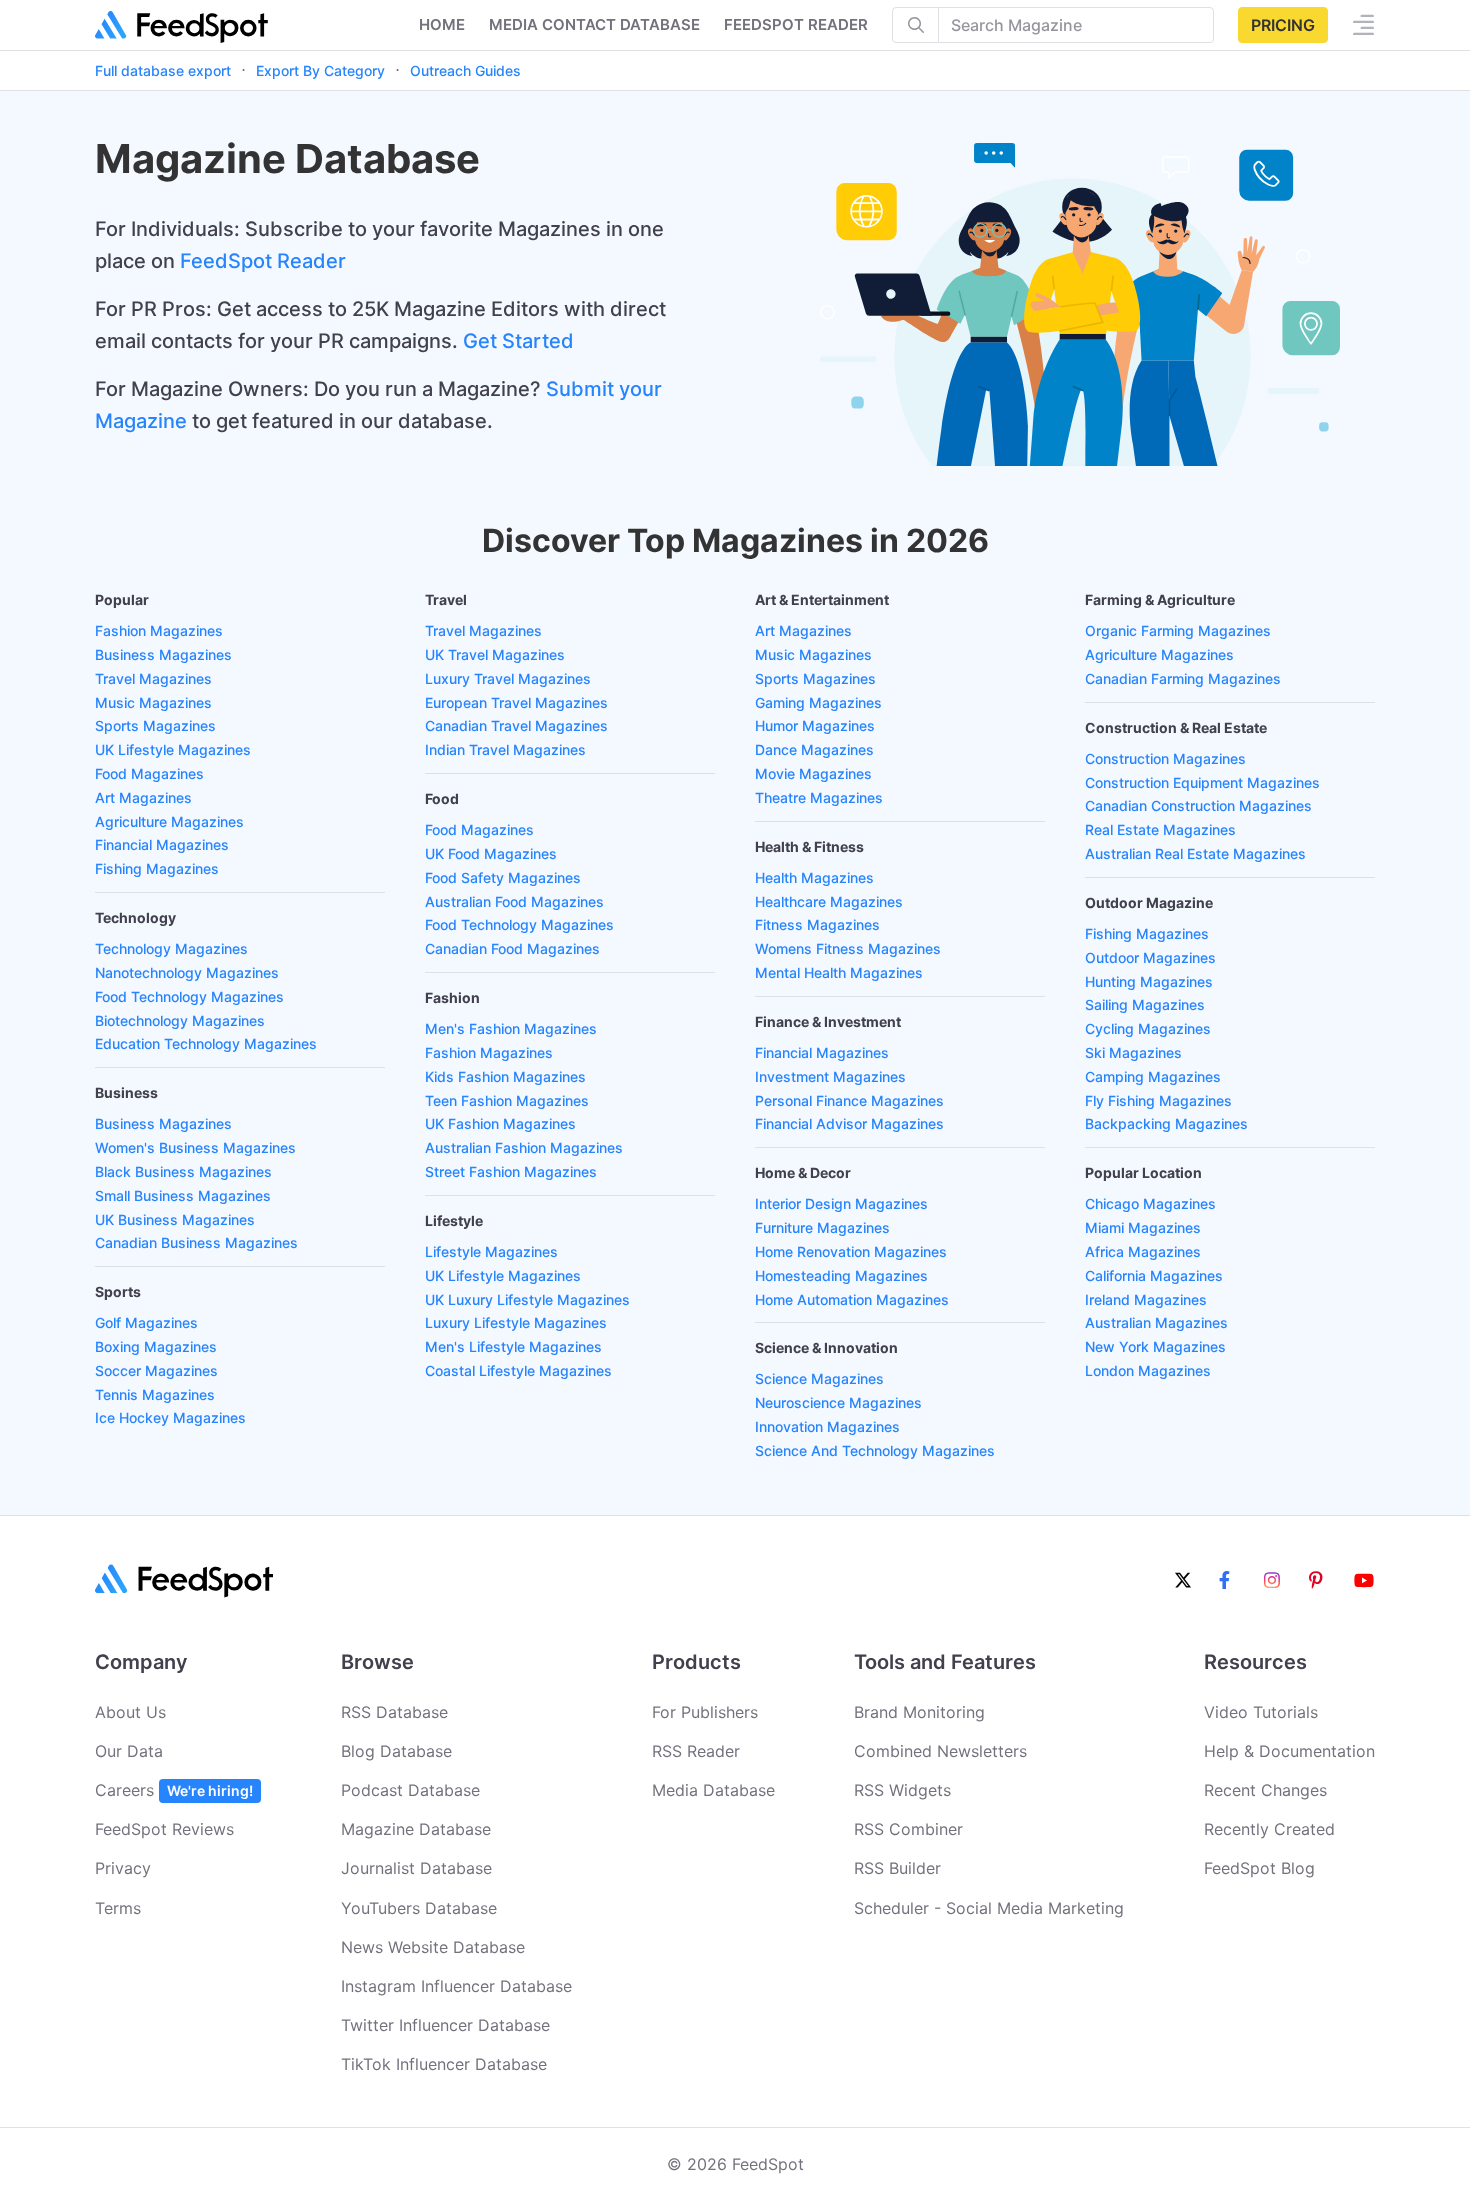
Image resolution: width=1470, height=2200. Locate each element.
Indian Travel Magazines (505, 749)
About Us (130, 1712)
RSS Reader (696, 1751)
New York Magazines (1155, 1346)
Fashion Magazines (159, 630)
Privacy (123, 1868)
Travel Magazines (153, 678)
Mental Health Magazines (839, 972)
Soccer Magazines (156, 1370)
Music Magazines (153, 702)
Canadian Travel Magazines (516, 725)
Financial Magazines (162, 844)
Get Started (518, 341)
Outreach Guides (465, 70)
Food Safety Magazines (503, 877)
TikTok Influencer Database (444, 2064)
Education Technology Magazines (206, 1043)
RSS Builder (897, 1868)
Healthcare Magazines (829, 901)
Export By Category (320, 70)
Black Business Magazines (183, 1171)
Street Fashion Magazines (511, 1171)
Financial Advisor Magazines (849, 1123)
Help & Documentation (1289, 1751)
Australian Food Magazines (514, 901)
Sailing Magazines (1145, 1004)
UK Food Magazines (491, 853)
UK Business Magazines (175, 1219)
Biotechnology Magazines (180, 1020)
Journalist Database (416, 1868)
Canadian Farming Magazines (1183, 678)
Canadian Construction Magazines (1198, 805)
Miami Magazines (1143, 1227)
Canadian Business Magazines (196, 1242)
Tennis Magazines (155, 1394)
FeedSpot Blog (1259, 1868)
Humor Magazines (815, 725)
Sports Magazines (155, 725)
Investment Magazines (830, 1076)
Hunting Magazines (1149, 981)
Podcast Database (410, 1790)
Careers (174, 1790)
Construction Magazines (1165, 758)
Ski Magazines (1133, 1052)
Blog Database (396, 1751)
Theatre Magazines (819, 797)
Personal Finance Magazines (849, 1100)
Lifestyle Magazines (491, 1251)
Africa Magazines (1143, 1251)
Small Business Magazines (183, 1195)
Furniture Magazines (822, 1227)
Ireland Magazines (1146, 1299)
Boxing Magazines (156, 1346)
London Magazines (1148, 1370)
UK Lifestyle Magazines (173, 749)
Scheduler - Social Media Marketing (989, 1908)
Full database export (163, 70)
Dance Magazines (814, 749)
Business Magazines (163, 654)
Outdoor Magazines (1150, 957)
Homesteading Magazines (841, 1275)
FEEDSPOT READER (796, 24)
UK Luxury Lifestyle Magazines (527, 1299)
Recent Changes (1265, 1790)
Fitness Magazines (817, 924)
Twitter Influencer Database (445, 2025)
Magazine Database (416, 1829)
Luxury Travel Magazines (508, 678)
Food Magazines (149, 773)
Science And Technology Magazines (875, 1450)
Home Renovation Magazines (851, 1251)
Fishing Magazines (157, 868)
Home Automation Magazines (852, 1299)
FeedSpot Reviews (164, 1829)
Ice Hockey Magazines (170, 1417)
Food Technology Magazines (189, 996)
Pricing (1283, 25)
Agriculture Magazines (169, 821)
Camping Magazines (1153, 1076)
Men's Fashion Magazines (511, 1028)
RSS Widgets (902, 1790)
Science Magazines (819, 1378)
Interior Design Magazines (841, 1203)
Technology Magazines (171, 948)
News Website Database (433, 1947)
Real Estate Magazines (1160, 829)
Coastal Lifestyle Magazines (518, 1370)
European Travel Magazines (516, 702)
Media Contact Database (594, 24)
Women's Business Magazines (195, 1147)
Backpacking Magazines (1166, 1123)
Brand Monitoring (919, 1712)
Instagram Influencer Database (456, 1986)
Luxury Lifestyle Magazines (516, 1322)
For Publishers (705, 1712)
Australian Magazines (1156, 1322)
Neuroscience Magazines (838, 1402)
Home (442, 24)
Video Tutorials (1261, 1712)
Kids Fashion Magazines (505, 1076)
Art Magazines (143, 797)
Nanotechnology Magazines (187, 972)
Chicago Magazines (1150, 1203)
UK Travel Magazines (495, 654)
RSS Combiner (908, 1829)
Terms (118, 1908)
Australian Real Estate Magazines (1195, 853)
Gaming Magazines (818, 702)
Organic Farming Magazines (1178, 630)
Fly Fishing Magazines (1158, 1100)
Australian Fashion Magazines (524, 1147)
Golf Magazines (146, 1322)
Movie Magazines (813, 773)
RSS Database (394, 1712)
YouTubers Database (419, 1908)
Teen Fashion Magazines (507, 1100)
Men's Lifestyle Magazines (513, 1346)
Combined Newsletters (940, 1751)
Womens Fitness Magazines (848, 948)
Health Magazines (814, 877)
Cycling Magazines (1148, 1028)
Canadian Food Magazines (512, 948)
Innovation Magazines (827, 1426)
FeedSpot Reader (263, 261)
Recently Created (1269, 1829)
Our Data (129, 1751)
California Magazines (1154, 1275)
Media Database (713, 1790)
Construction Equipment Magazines (1202, 782)
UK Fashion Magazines (500, 1123)
